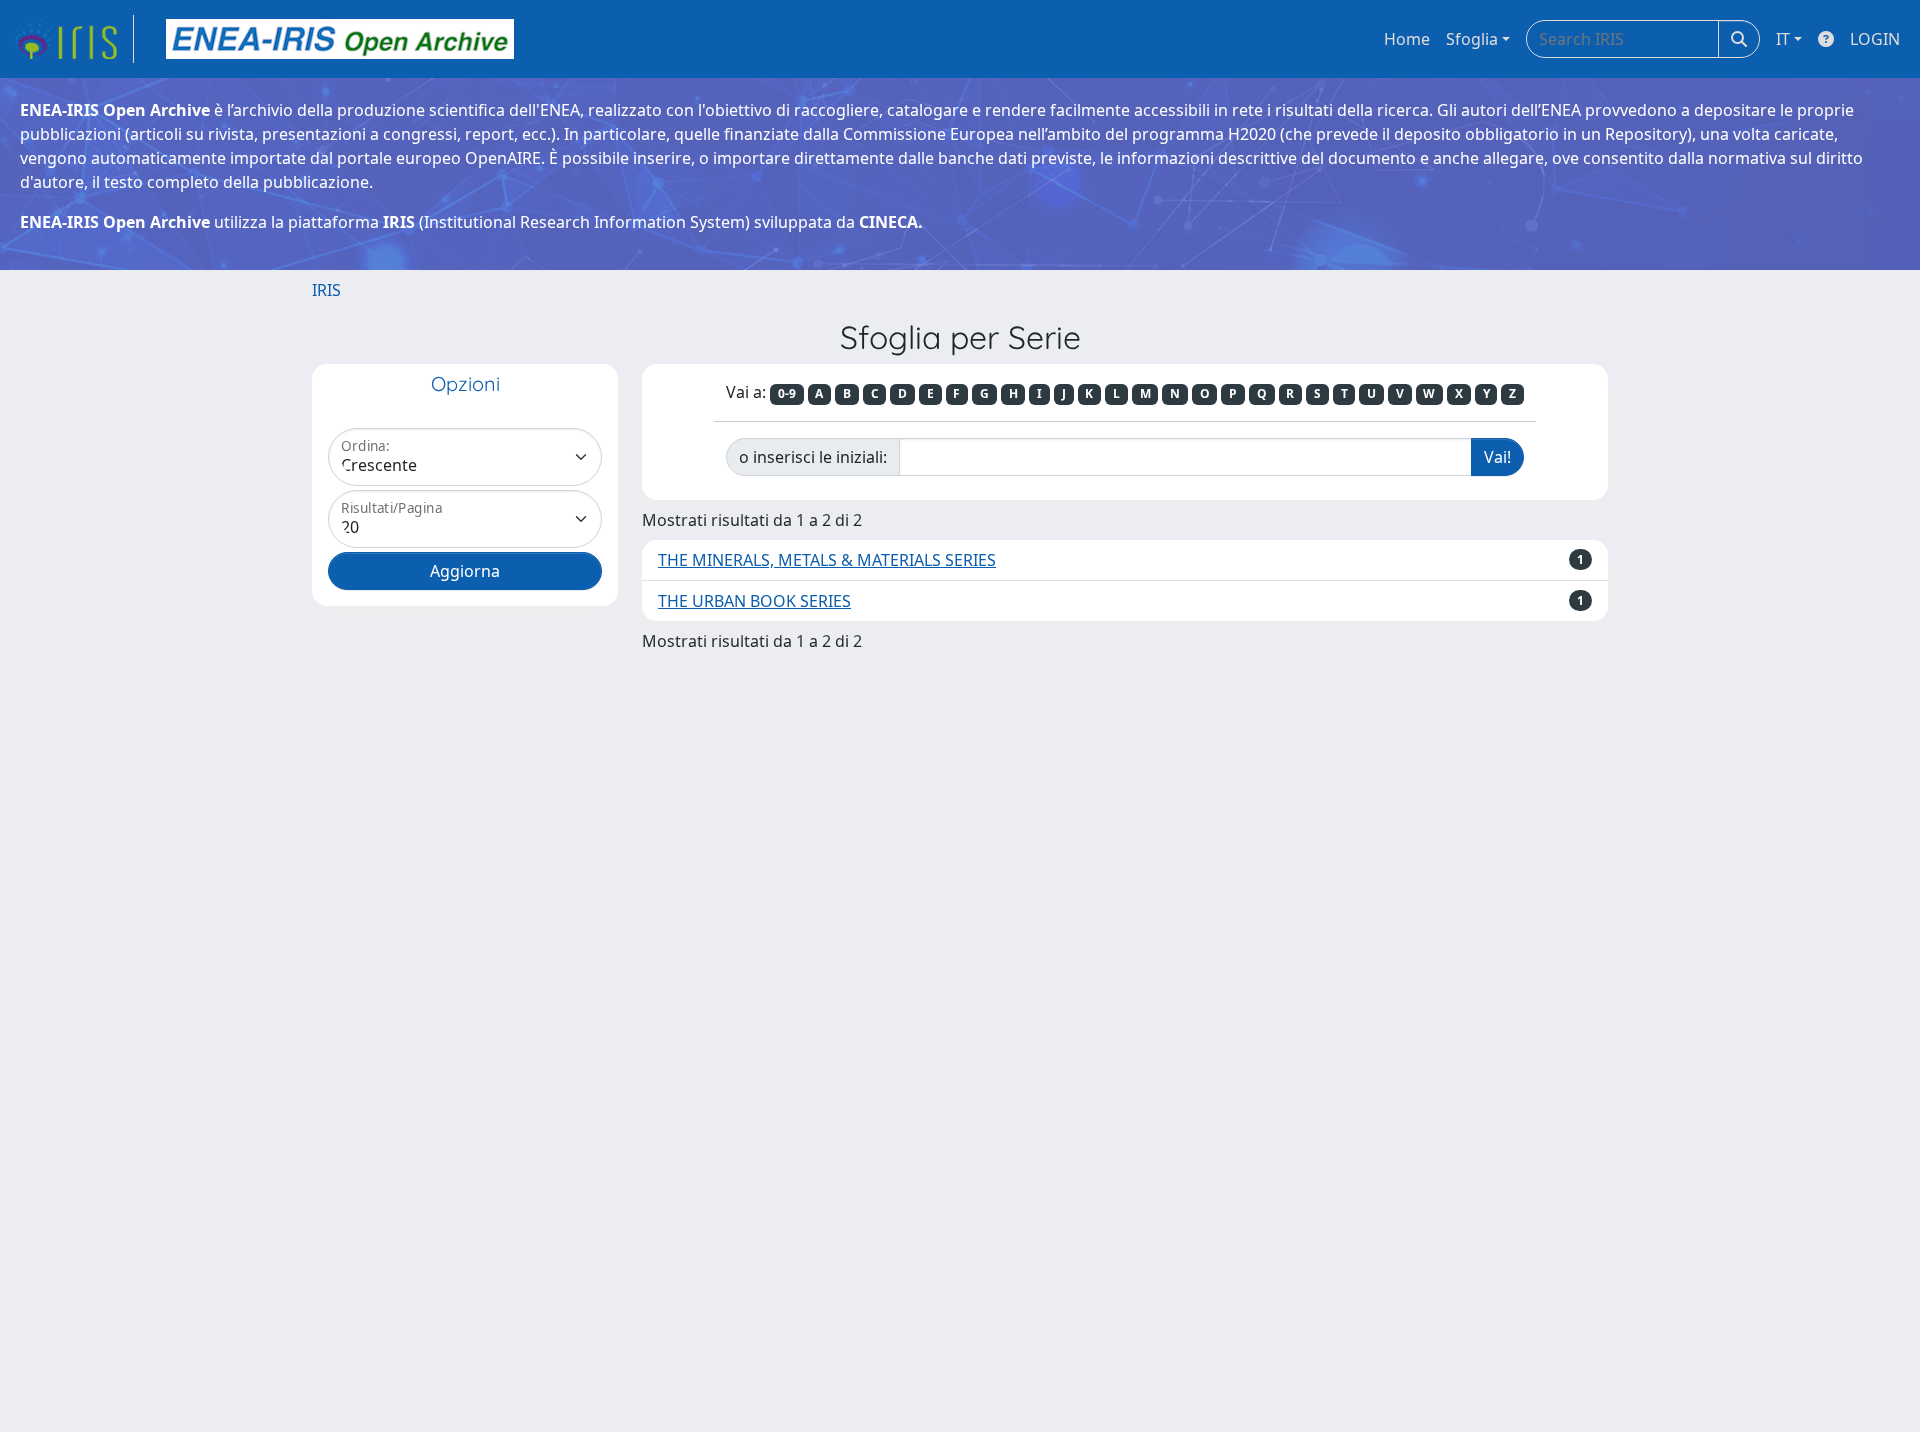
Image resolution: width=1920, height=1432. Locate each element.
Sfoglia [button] (1472, 39)
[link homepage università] (340, 39)
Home (1407, 39)
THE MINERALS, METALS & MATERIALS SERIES (827, 560)
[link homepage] (73, 39)
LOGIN (1875, 39)
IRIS (326, 290)
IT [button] (1783, 39)
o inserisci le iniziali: (813, 457)
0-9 (787, 393)
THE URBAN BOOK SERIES (754, 601)
